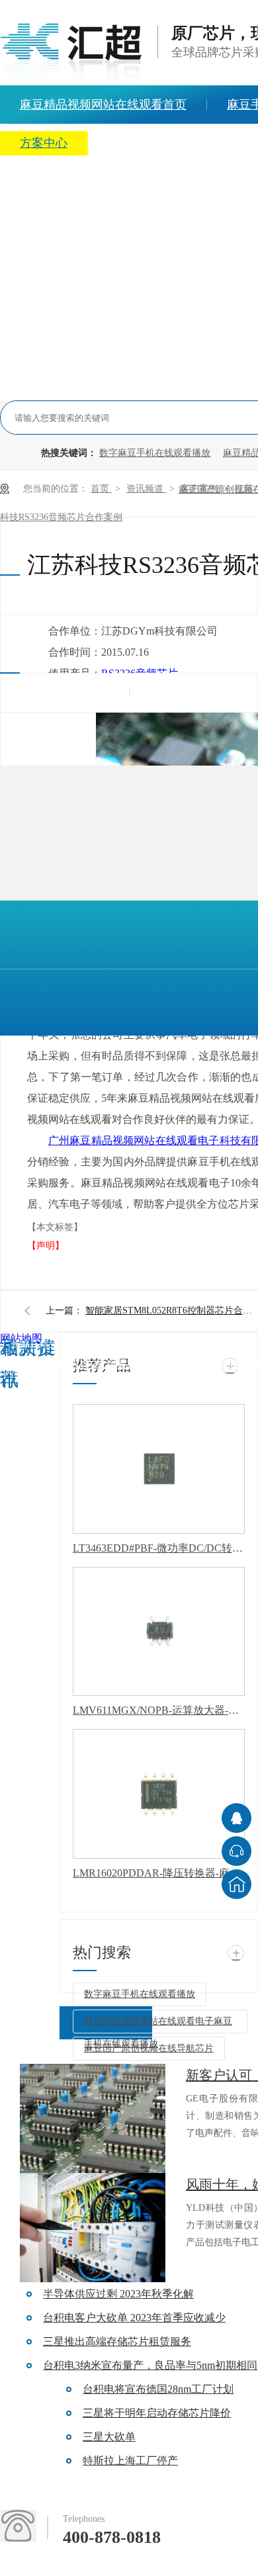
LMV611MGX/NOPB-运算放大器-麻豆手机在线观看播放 (159, 1710)
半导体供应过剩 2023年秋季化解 (118, 2294)
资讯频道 (146, 489)
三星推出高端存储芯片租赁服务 (117, 2341)
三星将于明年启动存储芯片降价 (157, 2413)
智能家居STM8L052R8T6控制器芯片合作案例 (171, 1310)
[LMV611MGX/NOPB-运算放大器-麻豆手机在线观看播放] (159, 1632)
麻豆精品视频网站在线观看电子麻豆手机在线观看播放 (158, 2025)
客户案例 (200, 489)
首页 (101, 489)
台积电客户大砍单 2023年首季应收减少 (134, 2318)
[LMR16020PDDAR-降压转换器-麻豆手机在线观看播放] (159, 1794)
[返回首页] (236, 1884)
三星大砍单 (109, 2437)
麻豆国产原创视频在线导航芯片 (149, 2048)
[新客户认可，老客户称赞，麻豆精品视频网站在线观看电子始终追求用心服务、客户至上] (93, 2118)
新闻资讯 (132, 143)
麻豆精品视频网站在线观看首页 (74, 1364)
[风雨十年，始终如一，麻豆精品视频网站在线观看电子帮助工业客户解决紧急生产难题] (93, 2228)
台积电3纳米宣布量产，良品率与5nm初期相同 (150, 2365)
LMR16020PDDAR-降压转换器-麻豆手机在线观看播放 (159, 1873)
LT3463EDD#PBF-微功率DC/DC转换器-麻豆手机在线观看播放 (159, 1548)
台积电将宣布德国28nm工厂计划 (158, 2389)
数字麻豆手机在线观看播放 (155, 453)
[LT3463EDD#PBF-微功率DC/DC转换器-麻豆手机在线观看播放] (159, 1469)
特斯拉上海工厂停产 (130, 2461)
